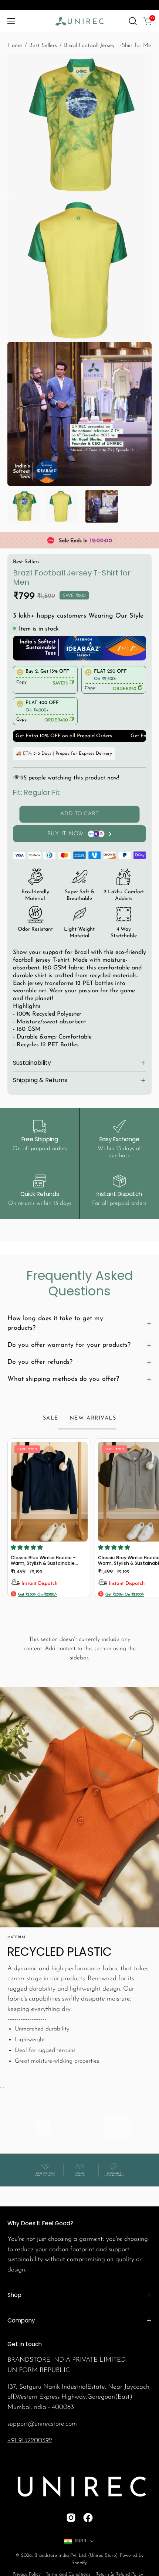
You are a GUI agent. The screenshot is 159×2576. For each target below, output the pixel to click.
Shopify (79, 2563)
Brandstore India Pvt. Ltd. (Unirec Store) (76, 2555)
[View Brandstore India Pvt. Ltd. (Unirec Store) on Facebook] (88, 2518)
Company (21, 2320)
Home (15, 45)
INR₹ (81, 2541)
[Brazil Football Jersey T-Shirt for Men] (24, 506)
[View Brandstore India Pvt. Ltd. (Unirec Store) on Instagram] (71, 2518)
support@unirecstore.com (42, 2424)
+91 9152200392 (30, 2441)
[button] (133, 21)
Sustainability (32, 1063)
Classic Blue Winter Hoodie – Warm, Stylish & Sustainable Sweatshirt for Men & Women (44, 1561)
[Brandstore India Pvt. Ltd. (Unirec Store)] (79, 21)
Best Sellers (43, 45)
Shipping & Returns (40, 1080)
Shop (14, 2295)
